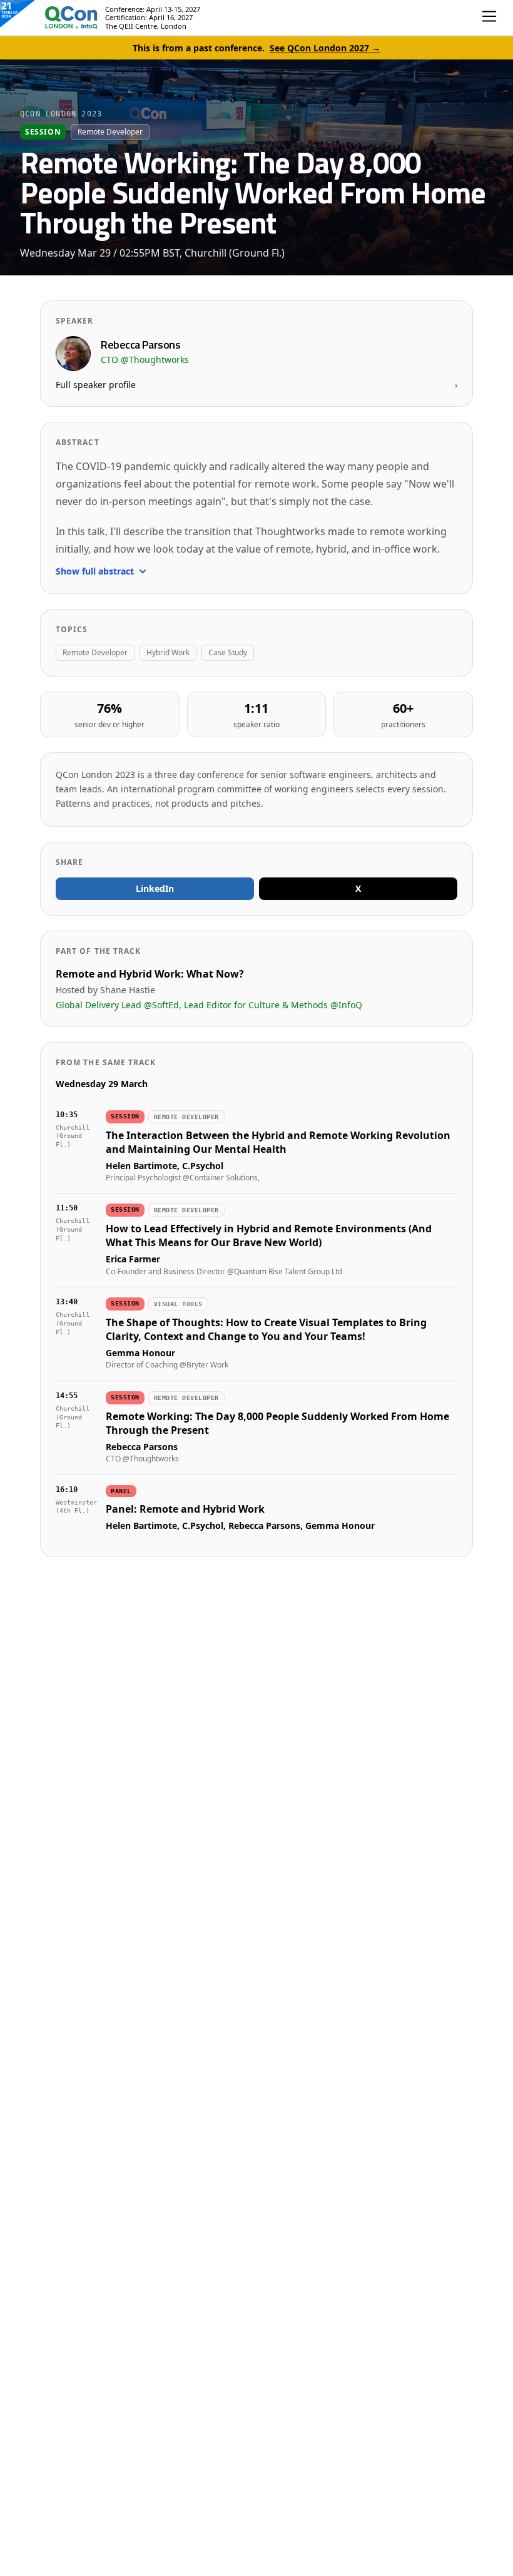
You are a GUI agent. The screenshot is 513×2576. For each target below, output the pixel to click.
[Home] (59, 18)
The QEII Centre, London (146, 26)
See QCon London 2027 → (325, 48)
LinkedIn (155, 888)
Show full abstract (95, 571)
